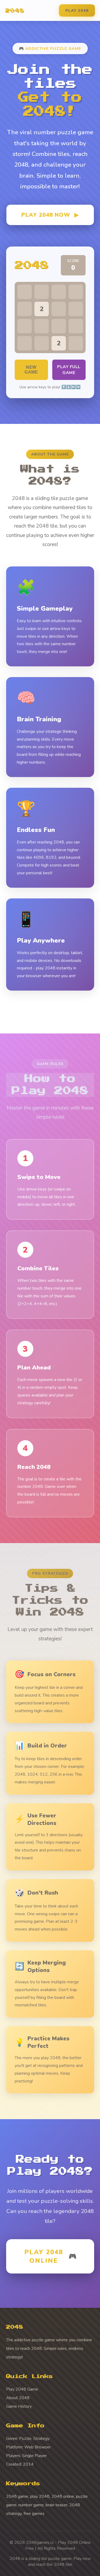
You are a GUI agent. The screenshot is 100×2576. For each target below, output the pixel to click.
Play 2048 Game (22, 2389)
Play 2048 (77, 10)
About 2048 (18, 2398)
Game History (19, 2406)
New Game (31, 370)
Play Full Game (69, 370)
